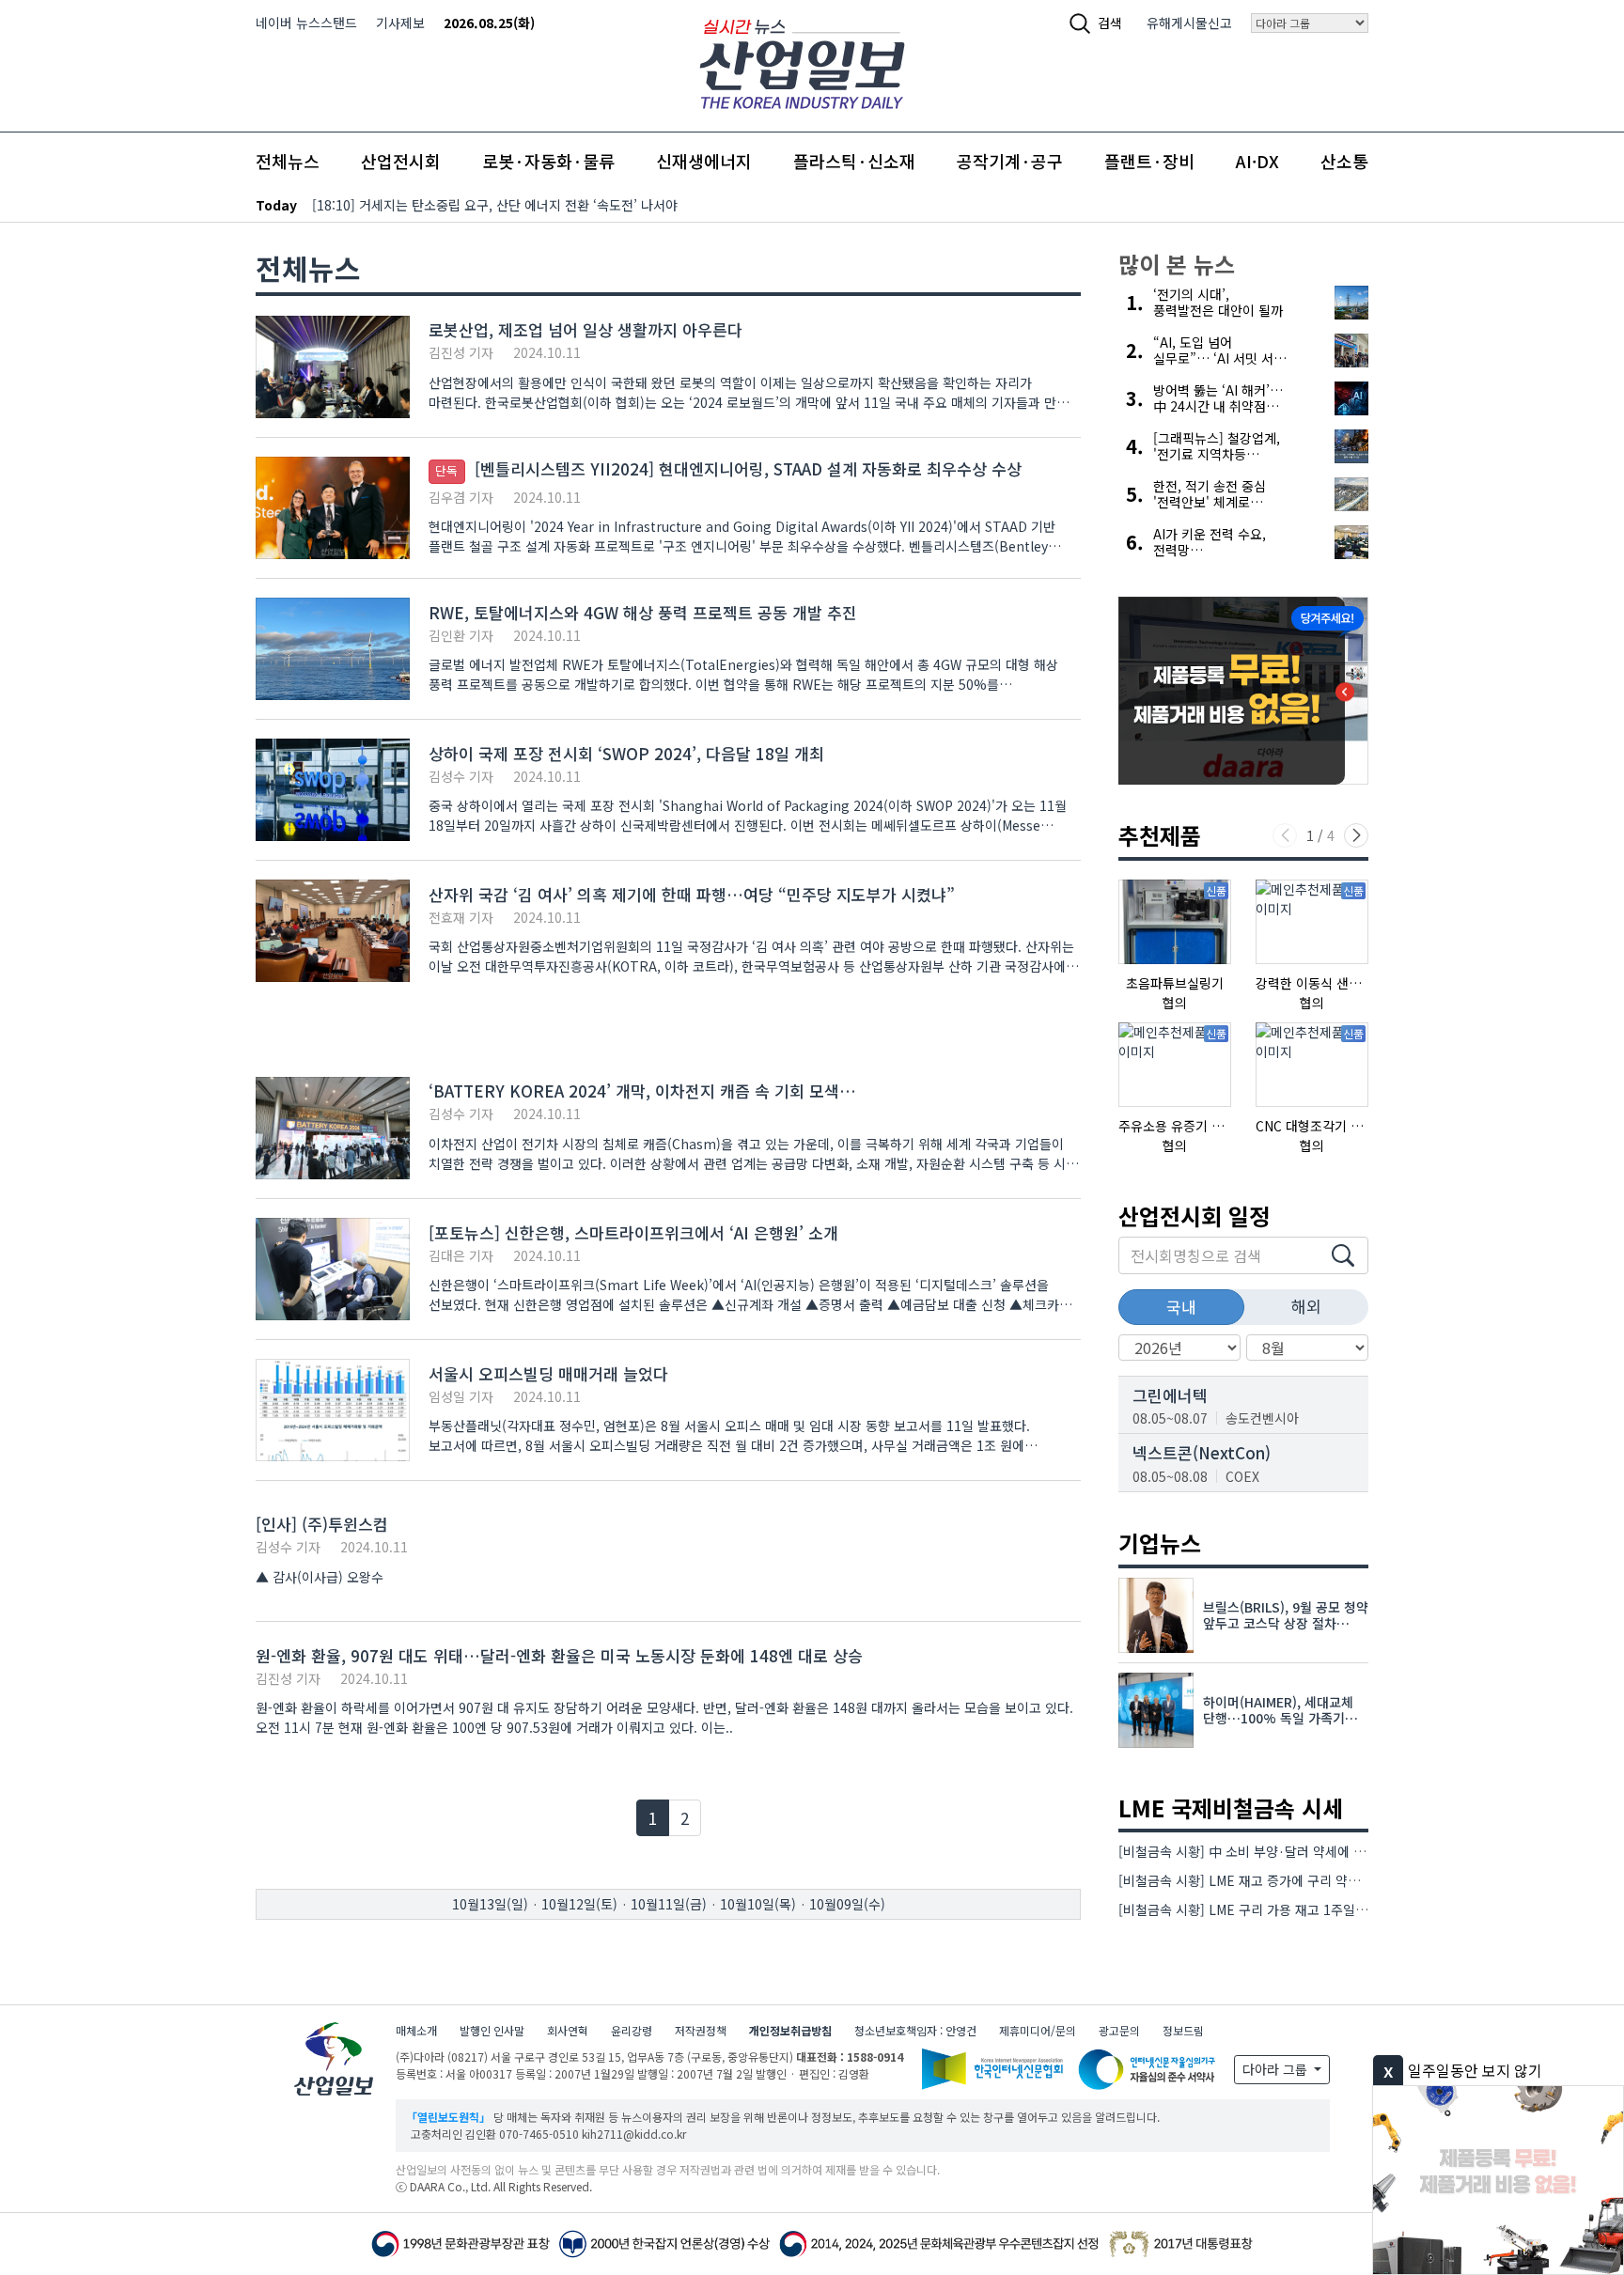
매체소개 (416, 2030)
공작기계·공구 (1010, 161)
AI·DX (1257, 161)
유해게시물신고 (1189, 23)
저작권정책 (701, 2030)
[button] (1356, 835)
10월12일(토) (579, 1904)
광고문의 (1119, 2030)
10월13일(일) (490, 1904)
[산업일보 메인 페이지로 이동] (802, 62)
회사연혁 (568, 2030)
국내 (1181, 1307)
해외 (1306, 1306)
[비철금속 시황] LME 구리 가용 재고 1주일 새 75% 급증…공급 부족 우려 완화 (1336, 1909)
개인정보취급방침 (790, 2030)
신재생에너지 (704, 161)
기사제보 (400, 23)
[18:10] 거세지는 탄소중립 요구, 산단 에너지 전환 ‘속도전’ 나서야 (495, 205)
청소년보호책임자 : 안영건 (915, 2030)
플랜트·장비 (1149, 161)
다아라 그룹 (1277, 2069)
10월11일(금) (669, 1904)
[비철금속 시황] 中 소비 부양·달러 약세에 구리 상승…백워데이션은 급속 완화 (1334, 1851)
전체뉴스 (288, 161)
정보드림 (1183, 2030)
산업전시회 (401, 161)
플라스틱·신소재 (854, 161)
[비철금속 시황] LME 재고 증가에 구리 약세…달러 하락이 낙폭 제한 (1306, 1880)
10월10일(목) (758, 1904)
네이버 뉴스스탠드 (306, 23)
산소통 (1344, 161)
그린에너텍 (1170, 1395)
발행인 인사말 (492, 2030)
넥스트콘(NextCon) (1202, 1452)
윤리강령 (632, 2030)
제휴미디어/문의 (1038, 2030)
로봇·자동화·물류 (548, 161)
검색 (1110, 23)
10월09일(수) (847, 1904)
